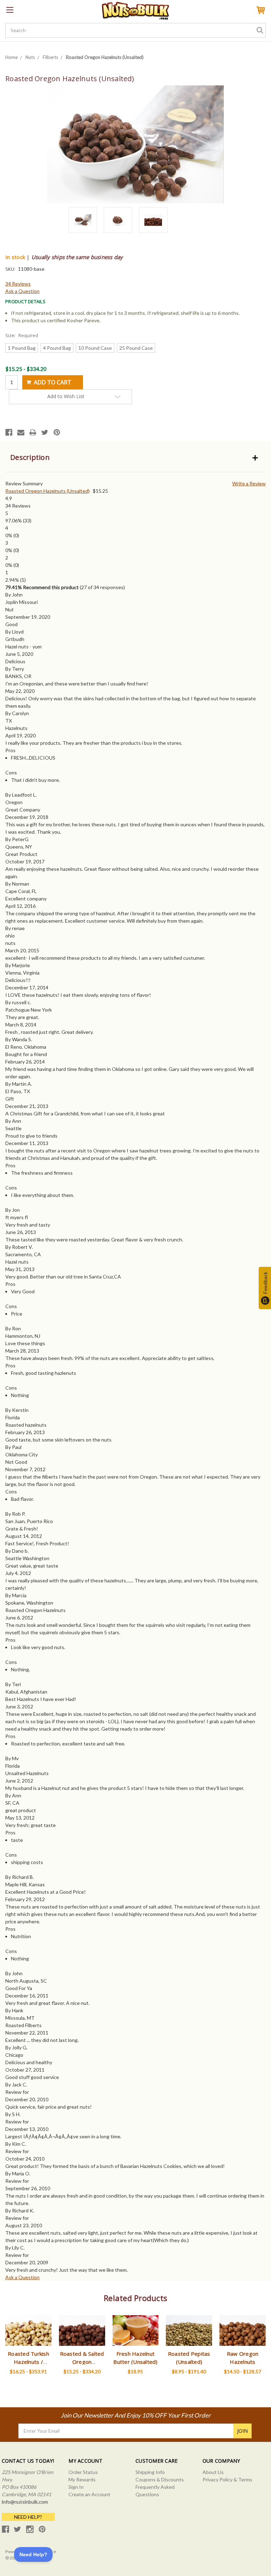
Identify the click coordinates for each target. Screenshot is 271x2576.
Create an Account (89, 2494)
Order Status (83, 2472)
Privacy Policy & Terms (227, 2479)
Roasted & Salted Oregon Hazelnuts (82, 2362)
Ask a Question (22, 291)
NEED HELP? (28, 2517)
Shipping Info (150, 2472)
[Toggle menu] (10, 10)
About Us (213, 2472)
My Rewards (82, 2479)
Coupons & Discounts (160, 2479)
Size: (22, 335)
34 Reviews (18, 284)
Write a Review (249, 483)
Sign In (76, 2487)
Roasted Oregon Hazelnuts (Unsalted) (47, 491)
